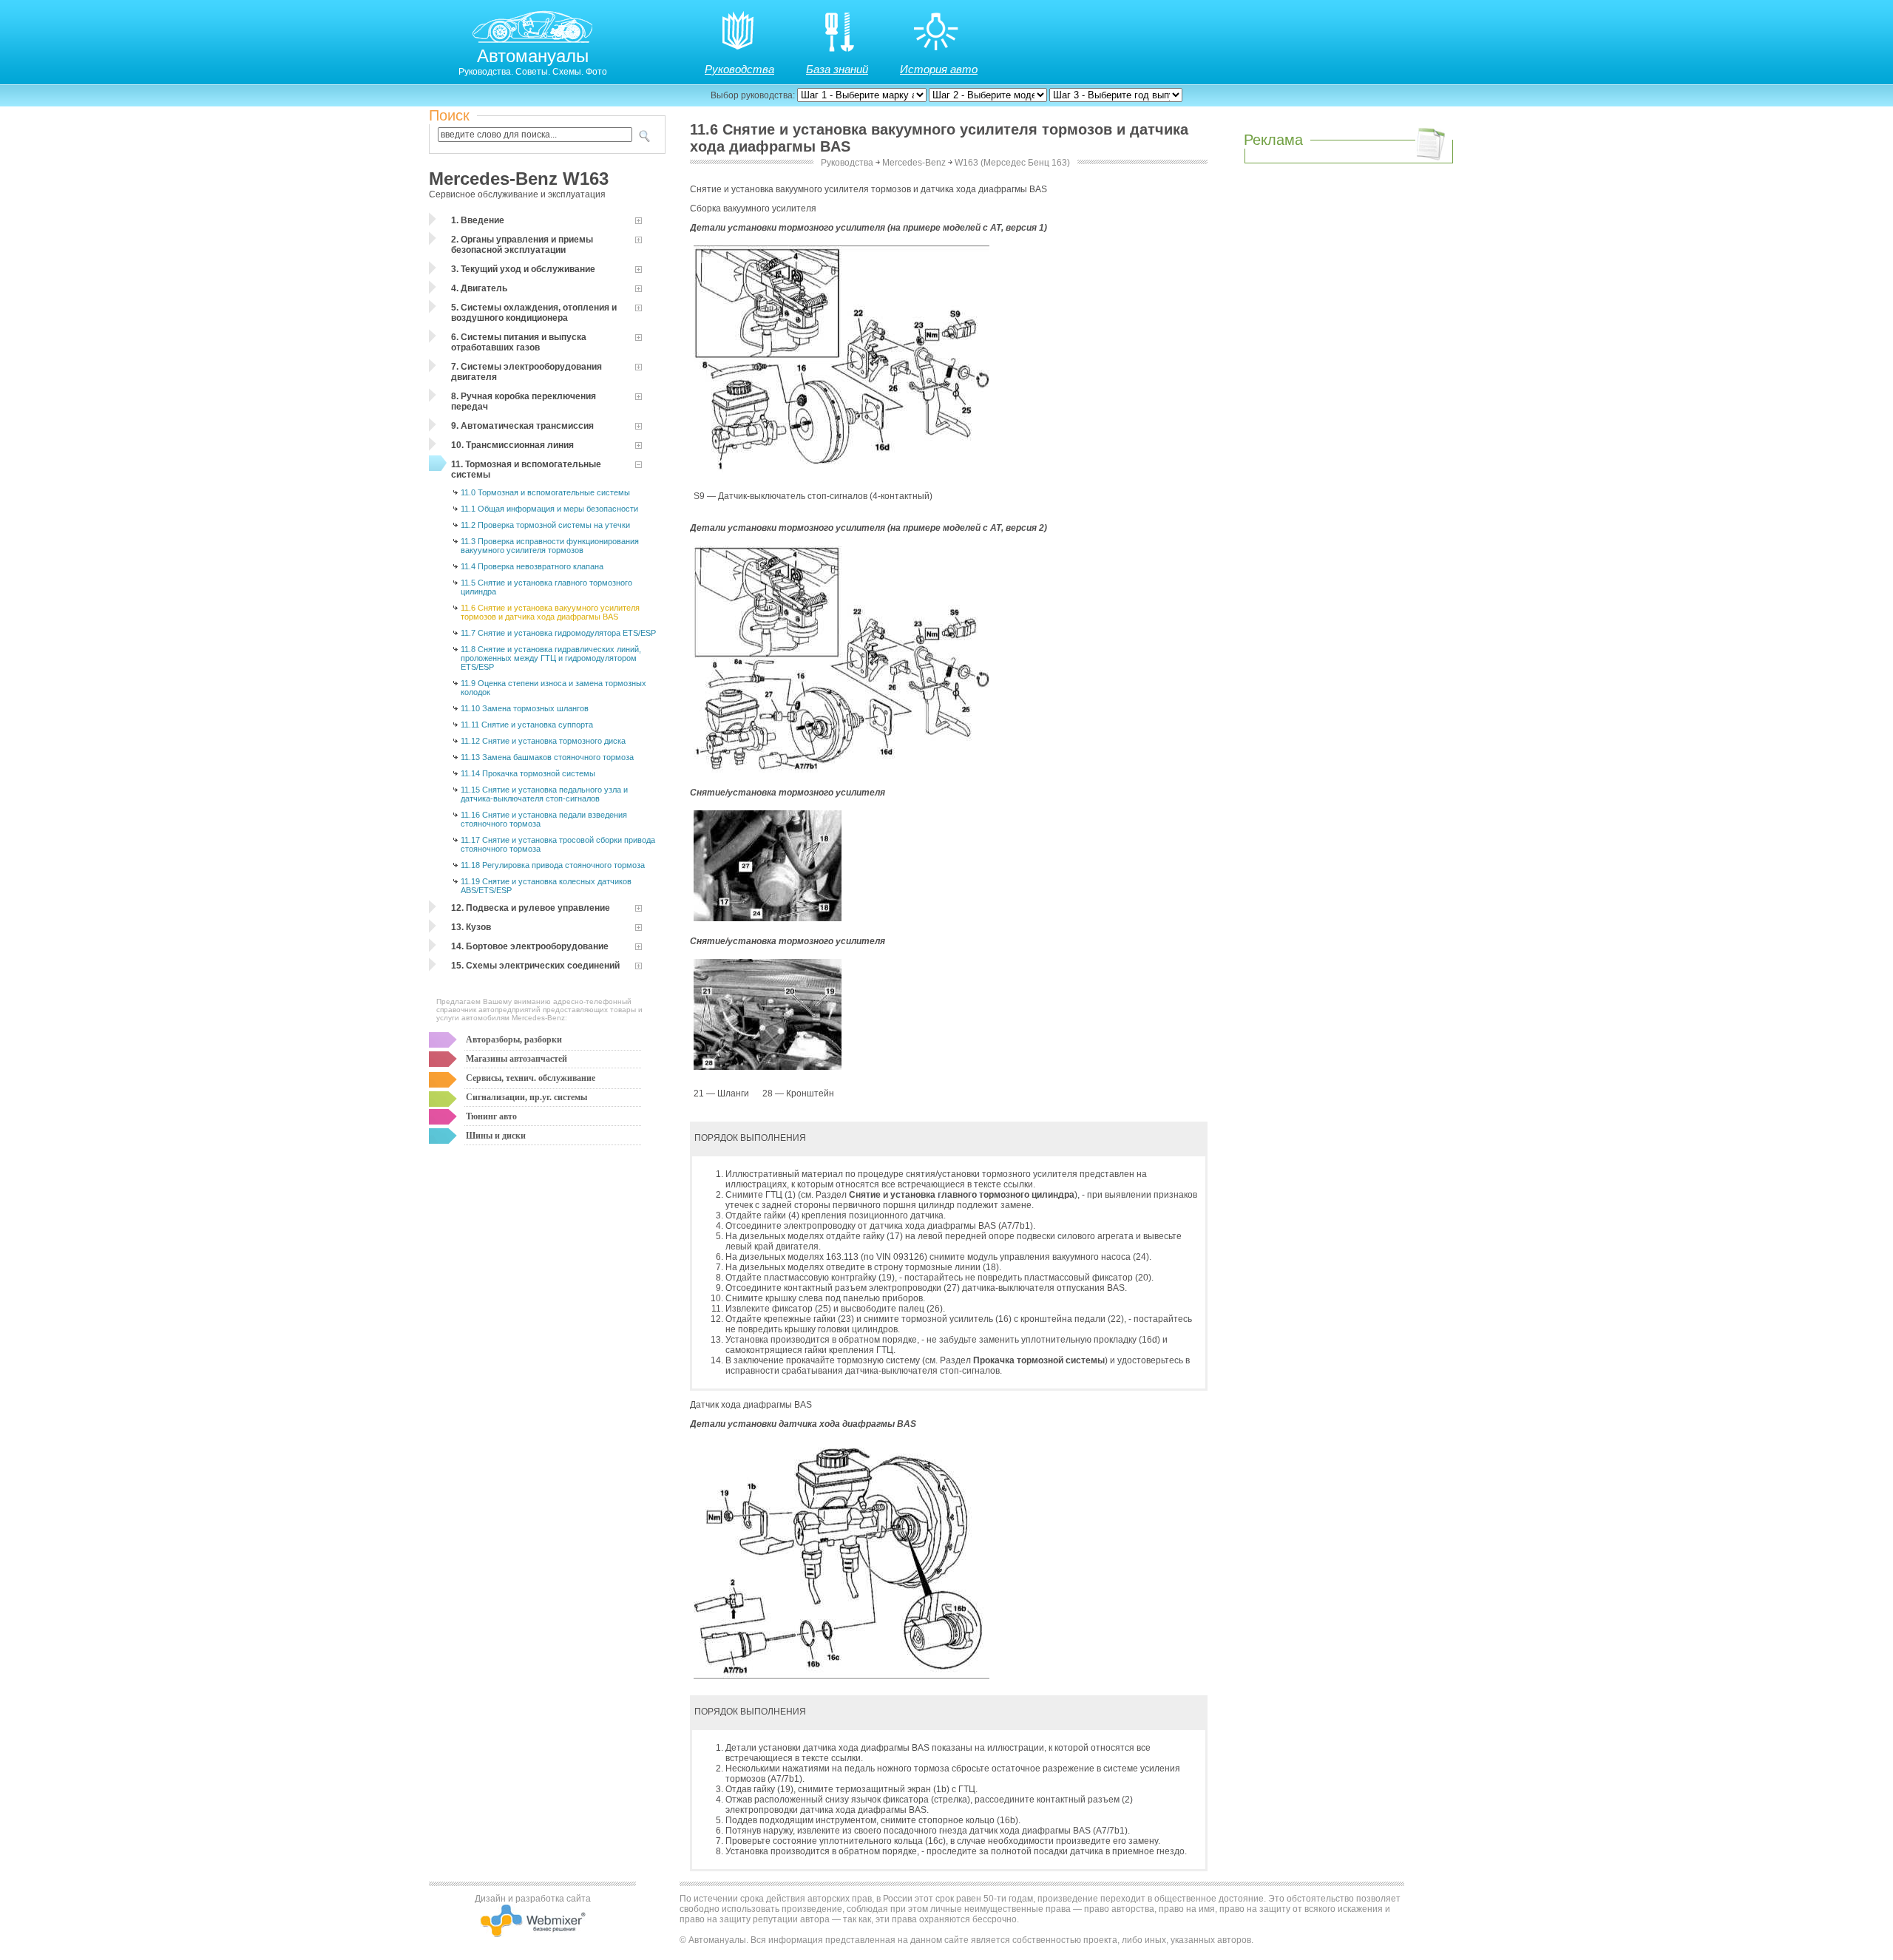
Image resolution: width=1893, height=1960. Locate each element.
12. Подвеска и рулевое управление (531, 908)
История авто (939, 69)
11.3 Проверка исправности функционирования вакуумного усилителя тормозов (550, 546)
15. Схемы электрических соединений (535, 966)
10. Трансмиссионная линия (512, 445)
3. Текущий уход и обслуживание (523, 269)
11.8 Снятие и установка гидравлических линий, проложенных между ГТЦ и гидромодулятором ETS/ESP (551, 658)
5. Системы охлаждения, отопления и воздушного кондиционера (534, 313)
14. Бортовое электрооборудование (530, 946)
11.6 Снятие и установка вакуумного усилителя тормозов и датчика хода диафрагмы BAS (550, 612)
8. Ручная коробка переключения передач (524, 401)
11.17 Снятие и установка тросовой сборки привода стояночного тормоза (558, 844)
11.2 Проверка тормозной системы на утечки (545, 525)
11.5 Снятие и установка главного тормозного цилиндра (546, 587)
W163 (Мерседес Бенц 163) (1012, 163)
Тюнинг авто (491, 1116)
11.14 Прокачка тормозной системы (528, 773)
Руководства (739, 69)
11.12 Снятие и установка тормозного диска (543, 741)
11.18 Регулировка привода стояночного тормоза (553, 865)
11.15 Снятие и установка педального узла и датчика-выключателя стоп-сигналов (544, 794)
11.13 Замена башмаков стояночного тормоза (547, 757)
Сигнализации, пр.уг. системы (526, 1097)
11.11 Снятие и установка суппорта (527, 725)
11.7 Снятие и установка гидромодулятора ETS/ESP (558, 633)
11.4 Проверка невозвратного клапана (532, 566)
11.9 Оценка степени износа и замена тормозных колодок (553, 688)
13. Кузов (471, 927)
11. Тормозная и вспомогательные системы (526, 469)
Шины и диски (496, 1136)
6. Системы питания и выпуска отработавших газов (519, 342)
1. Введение (478, 220)
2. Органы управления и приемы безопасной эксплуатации (522, 245)
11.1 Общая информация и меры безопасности (549, 509)
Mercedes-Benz (914, 163)
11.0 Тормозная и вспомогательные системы (545, 492)
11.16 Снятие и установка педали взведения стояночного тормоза (544, 819)
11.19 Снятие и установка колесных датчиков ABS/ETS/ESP (546, 886)
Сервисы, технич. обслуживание (531, 1078)
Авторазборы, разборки (514, 1040)
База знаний (837, 69)
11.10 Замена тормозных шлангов (525, 708)
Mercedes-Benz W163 (519, 179)
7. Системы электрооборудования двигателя (526, 372)
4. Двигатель (479, 288)
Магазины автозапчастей (517, 1059)
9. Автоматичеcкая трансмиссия (522, 426)
